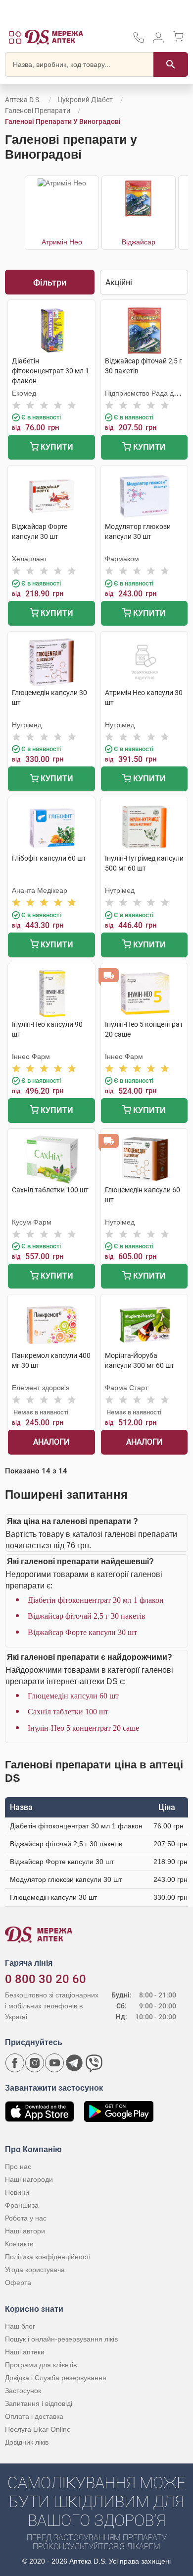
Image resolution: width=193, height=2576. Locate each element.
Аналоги (51, 1442)
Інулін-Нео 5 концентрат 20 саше (83, 1728)
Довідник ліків (27, 2442)
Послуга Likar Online (38, 2429)
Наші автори (25, 2231)
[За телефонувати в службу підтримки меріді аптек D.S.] (139, 41)
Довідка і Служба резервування (56, 2378)
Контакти (19, 2244)
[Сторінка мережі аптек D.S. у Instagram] (35, 2063)
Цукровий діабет (85, 100)
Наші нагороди (29, 2179)
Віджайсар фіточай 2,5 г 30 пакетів (87, 1616)
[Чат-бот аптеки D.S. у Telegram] (74, 2063)
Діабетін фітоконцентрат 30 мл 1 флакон (96, 1600)
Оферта (18, 2283)
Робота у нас (26, 2218)
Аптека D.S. (23, 100)
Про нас (18, 2166)
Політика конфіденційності (48, 2257)
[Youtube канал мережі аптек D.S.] (54, 2063)
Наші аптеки (25, 2352)
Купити (56, 447)
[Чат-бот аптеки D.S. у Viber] (94, 2063)
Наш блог (20, 2326)
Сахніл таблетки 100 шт (68, 1712)
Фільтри (50, 282)
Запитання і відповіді (39, 2403)
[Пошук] (171, 64)
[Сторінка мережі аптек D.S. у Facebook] (15, 2063)
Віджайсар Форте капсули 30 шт (82, 1632)
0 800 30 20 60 (46, 1979)
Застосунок (23, 2391)
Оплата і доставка (34, 2416)
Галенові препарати (38, 111)
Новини (17, 2192)
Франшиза (22, 2205)
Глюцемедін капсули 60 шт (73, 1696)
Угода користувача (35, 2270)
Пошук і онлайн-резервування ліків (61, 2339)
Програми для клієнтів (41, 2365)
